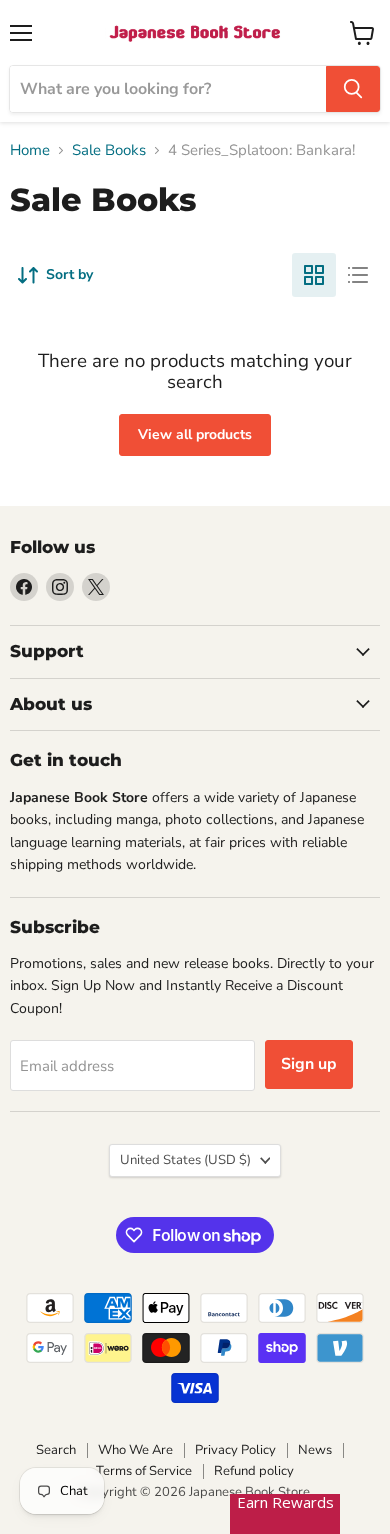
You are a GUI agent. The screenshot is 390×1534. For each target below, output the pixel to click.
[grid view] (314, 275)
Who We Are (135, 1450)
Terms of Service (144, 1471)
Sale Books (109, 150)
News (315, 1450)
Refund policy (254, 1471)
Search (56, 1450)
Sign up (309, 1064)
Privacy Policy (235, 1450)
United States (185, 1160)
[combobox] (168, 89)
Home (30, 150)
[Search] (353, 89)
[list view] (358, 275)
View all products (195, 434)
